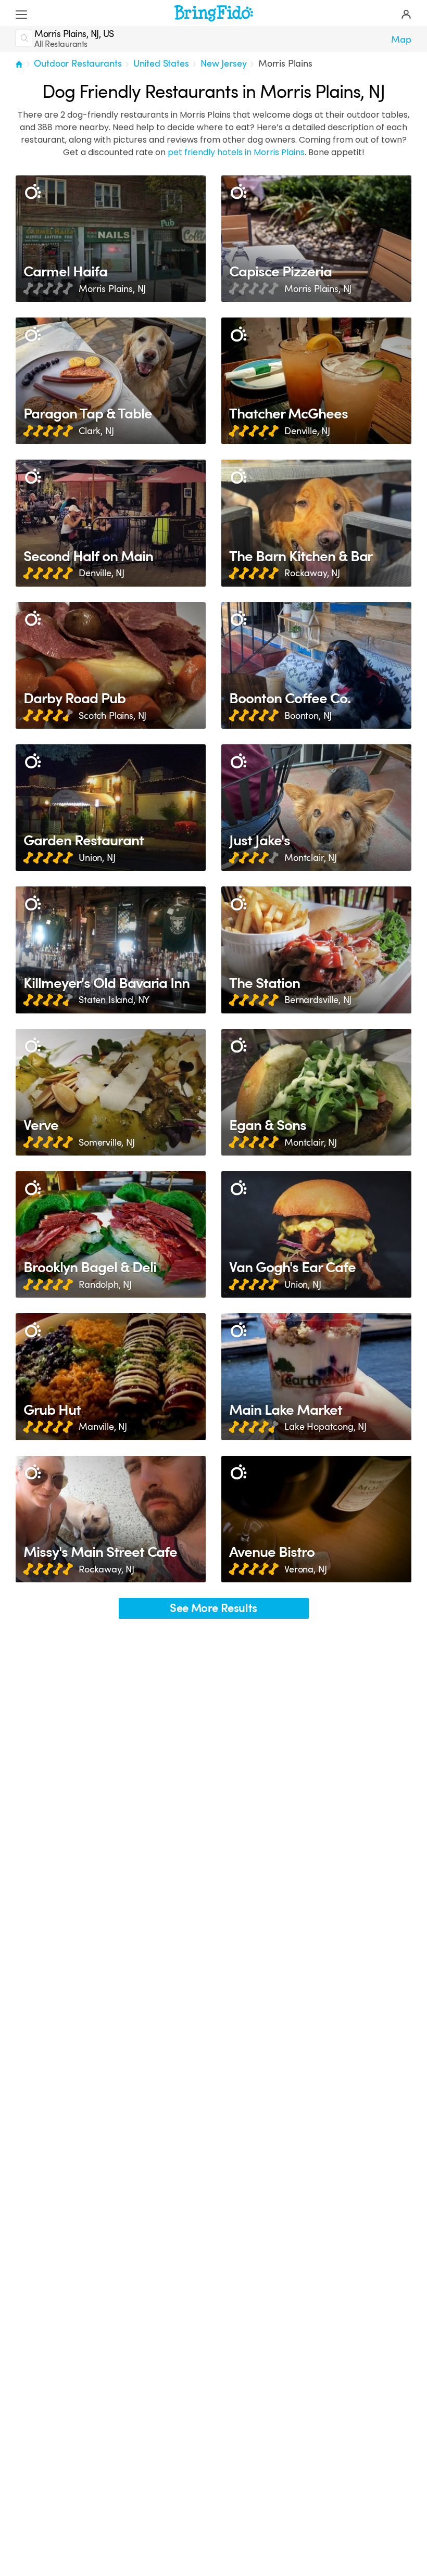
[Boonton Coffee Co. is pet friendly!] (316, 665)
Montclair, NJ (311, 858)
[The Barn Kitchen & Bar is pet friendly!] (316, 523)
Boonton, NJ (308, 716)
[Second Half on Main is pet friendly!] (111, 523)
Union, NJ (97, 858)
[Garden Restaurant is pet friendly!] (111, 808)
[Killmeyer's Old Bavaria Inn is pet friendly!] (111, 950)
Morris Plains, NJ (112, 289)
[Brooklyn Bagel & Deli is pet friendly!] (111, 1234)
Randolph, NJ (105, 1285)
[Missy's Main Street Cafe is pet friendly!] (111, 1519)
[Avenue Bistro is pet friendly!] (316, 1519)
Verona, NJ (305, 1569)
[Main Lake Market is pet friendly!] (316, 1376)
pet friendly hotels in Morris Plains (236, 152)
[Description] (33, 192)
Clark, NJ (96, 431)
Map (401, 40)
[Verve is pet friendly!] (111, 1092)
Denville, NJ (307, 431)
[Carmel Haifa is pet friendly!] (111, 239)
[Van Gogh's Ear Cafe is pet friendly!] (316, 1234)
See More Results (213, 1608)
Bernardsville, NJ (318, 1000)
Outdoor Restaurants (78, 64)
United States (161, 64)
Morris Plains (285, 64)
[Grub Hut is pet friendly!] (111, 1376)
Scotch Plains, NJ (112, 716)
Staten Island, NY (114, 1000)
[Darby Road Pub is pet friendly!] (111, 665)
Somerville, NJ (107, 1143)
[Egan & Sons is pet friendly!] (316, 1092)
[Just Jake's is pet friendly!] (316, 808)
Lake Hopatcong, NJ (325, 1427)
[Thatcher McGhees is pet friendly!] (316, 381)
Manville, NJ (103, 1427)
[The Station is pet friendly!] (316, 950)
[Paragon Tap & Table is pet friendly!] (111, 381)
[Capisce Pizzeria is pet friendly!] (316, 239)
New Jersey (223, 64)
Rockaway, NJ (312, 573)
